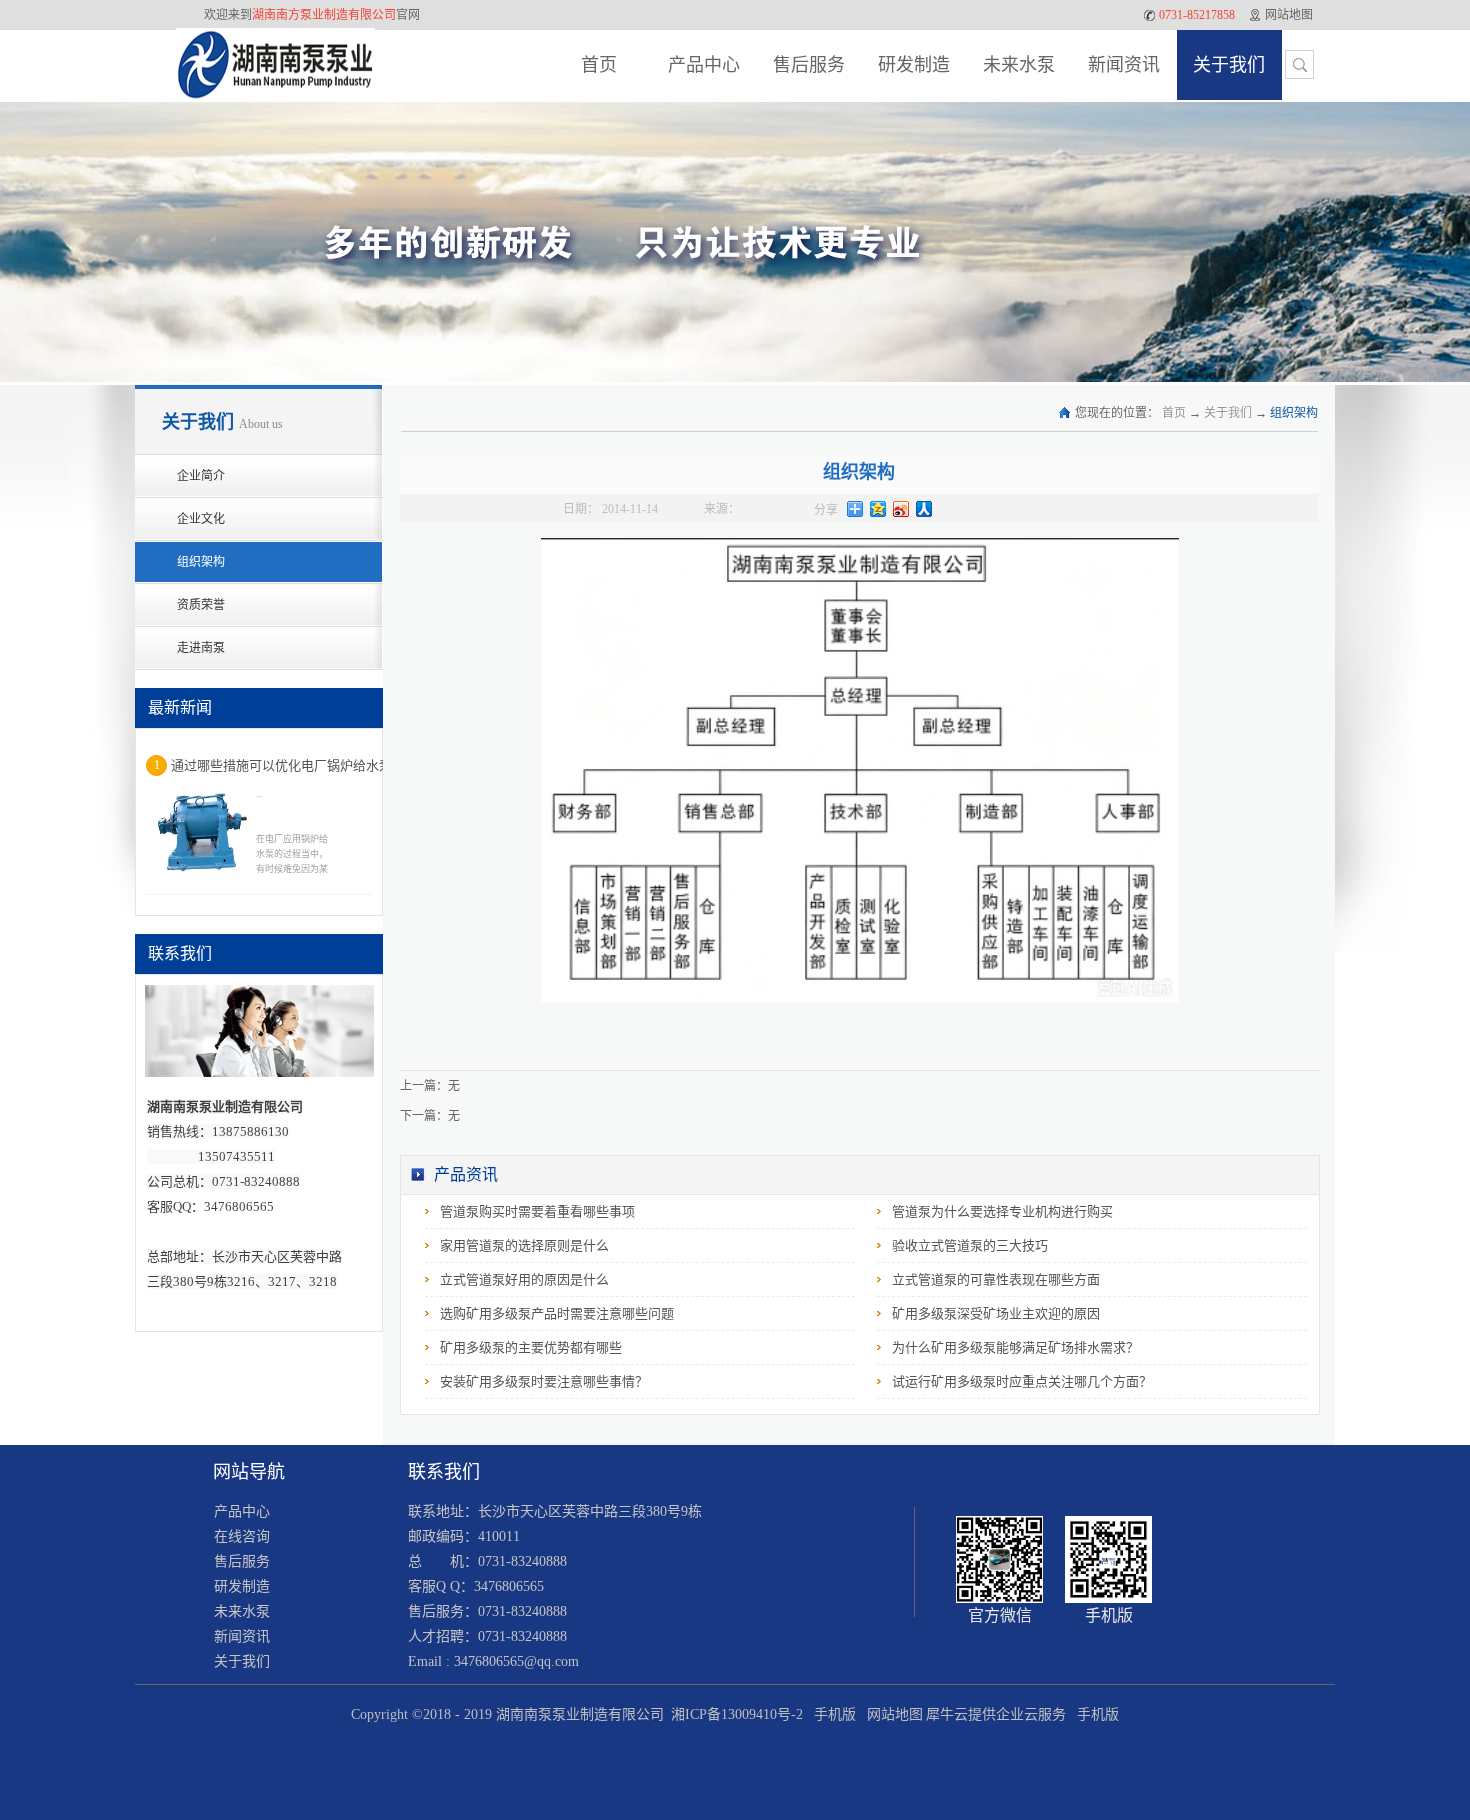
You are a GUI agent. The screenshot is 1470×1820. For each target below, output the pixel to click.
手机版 (831, 1714)
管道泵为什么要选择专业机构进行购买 (1002, 1211)
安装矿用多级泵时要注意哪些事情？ (544, 1381)
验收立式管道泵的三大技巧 (970, 1245)
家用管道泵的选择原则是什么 (524, 1245)
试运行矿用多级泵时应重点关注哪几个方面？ (1022, 1381)
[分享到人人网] (924, 509)
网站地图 (891, 1714)
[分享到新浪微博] (901, 509)
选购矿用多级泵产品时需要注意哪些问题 (557, 1313)
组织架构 (1294, 413)
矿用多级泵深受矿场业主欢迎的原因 (996, 1313)
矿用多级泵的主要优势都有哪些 (531, 1347)
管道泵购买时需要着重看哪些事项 (537, 1211)
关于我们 (1228, 413)
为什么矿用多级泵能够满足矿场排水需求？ (1015, 1347)
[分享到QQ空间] (878, 509)
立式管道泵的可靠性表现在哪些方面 (996, 1279)
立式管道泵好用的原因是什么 (524, 1279)
